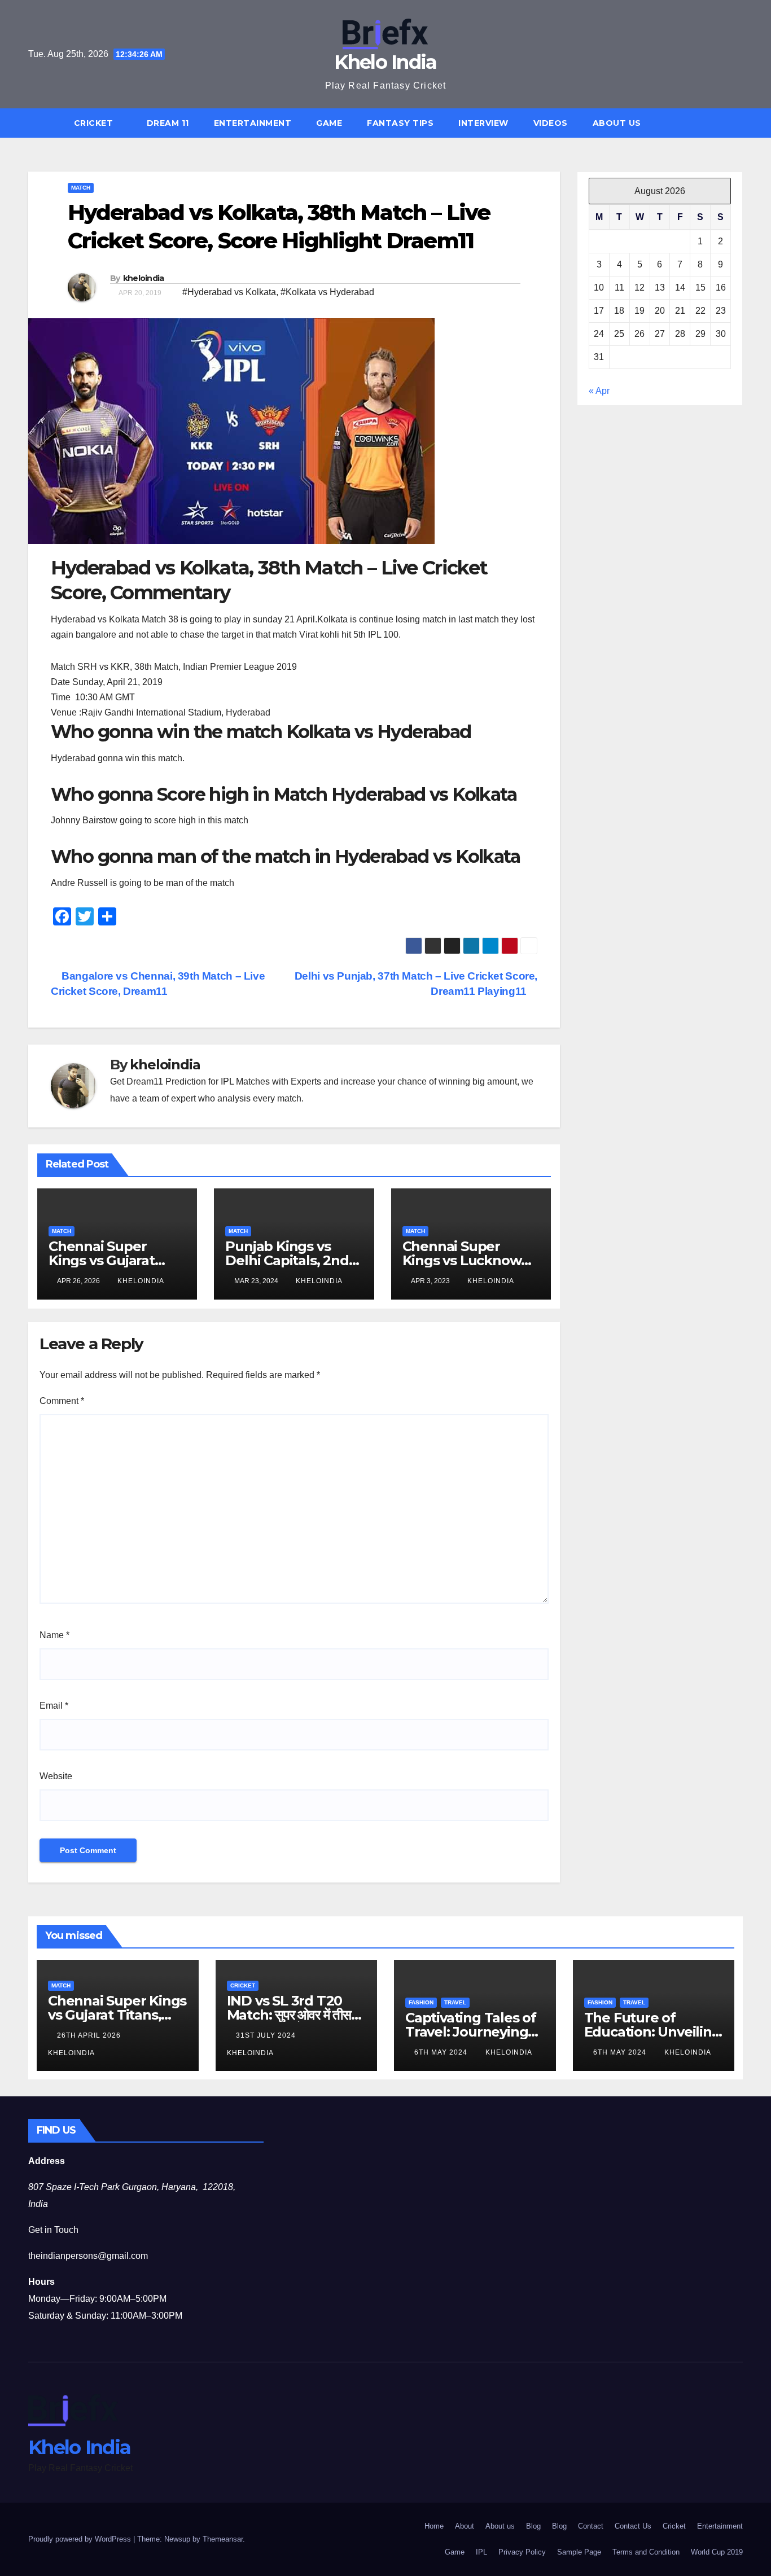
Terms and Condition (646, 2552)
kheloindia (144, 278)
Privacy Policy (522, 2552)
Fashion (421, 2002)
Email (54, 1706)
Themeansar (223, 2539)
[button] (739, 123)
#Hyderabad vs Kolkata (229, 292)
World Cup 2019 (717, 2552)
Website (56, 1776)
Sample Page (579, 2552)
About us (617, 123)
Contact (591, 2526)
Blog (533, 2526)
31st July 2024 (267, 2035)
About (465, 2526)
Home (434, 2526)
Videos (551, 123)
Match (81, 188)
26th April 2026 (90, 2035)
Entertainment (253, 123)
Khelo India (385, 62)
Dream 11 (168, 123)
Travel (455, 2002)
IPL (481, 2552)
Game (329, 123)
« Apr (599, 391)
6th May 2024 (442, 2052)
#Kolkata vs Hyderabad (327, 292)
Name (54, 1635)
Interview (483, 123)
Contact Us (633, 2526)
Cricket (95, 123)
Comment (62, 1401)
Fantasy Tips (400, 123)
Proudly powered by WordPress (81, 2539)
